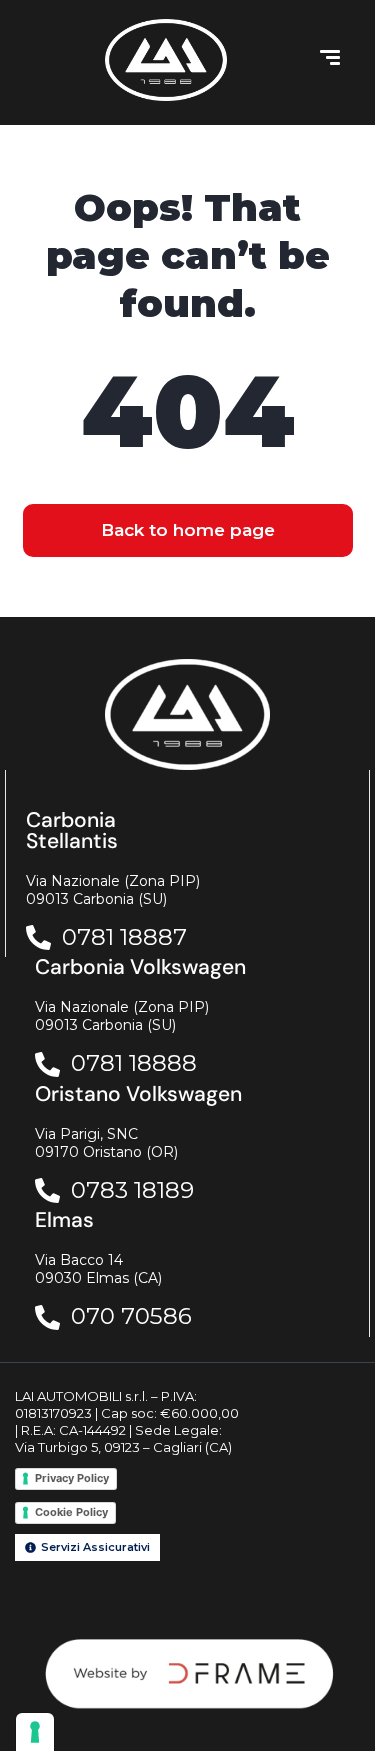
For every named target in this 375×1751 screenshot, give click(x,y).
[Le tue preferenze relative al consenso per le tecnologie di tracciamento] (35, 1732)
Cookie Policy (71, 1512)
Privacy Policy (72, 1478)
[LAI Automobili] (166, 60)
